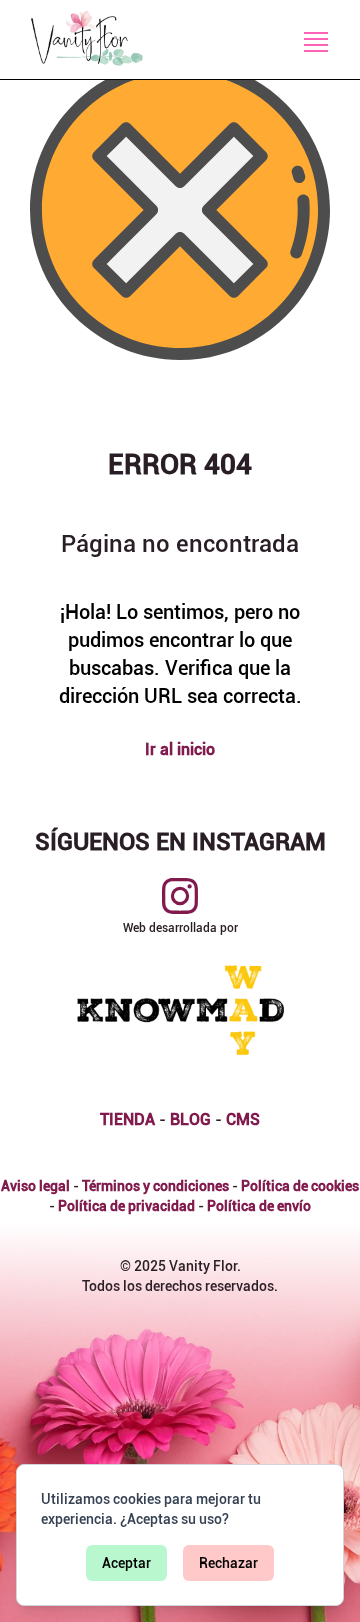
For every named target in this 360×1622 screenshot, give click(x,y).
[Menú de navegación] (316, 42)
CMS (243, 1119)
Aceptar (126, 1563)
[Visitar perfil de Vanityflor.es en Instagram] (180, 896)
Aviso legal (35, 1186)
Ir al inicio (180, 749)
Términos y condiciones (155, 1186)
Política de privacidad (126, 1206)
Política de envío (259, 1206)
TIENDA (127, 1119)
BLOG (190, 1119)
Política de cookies (300, 1186)
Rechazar (228, 1563)
